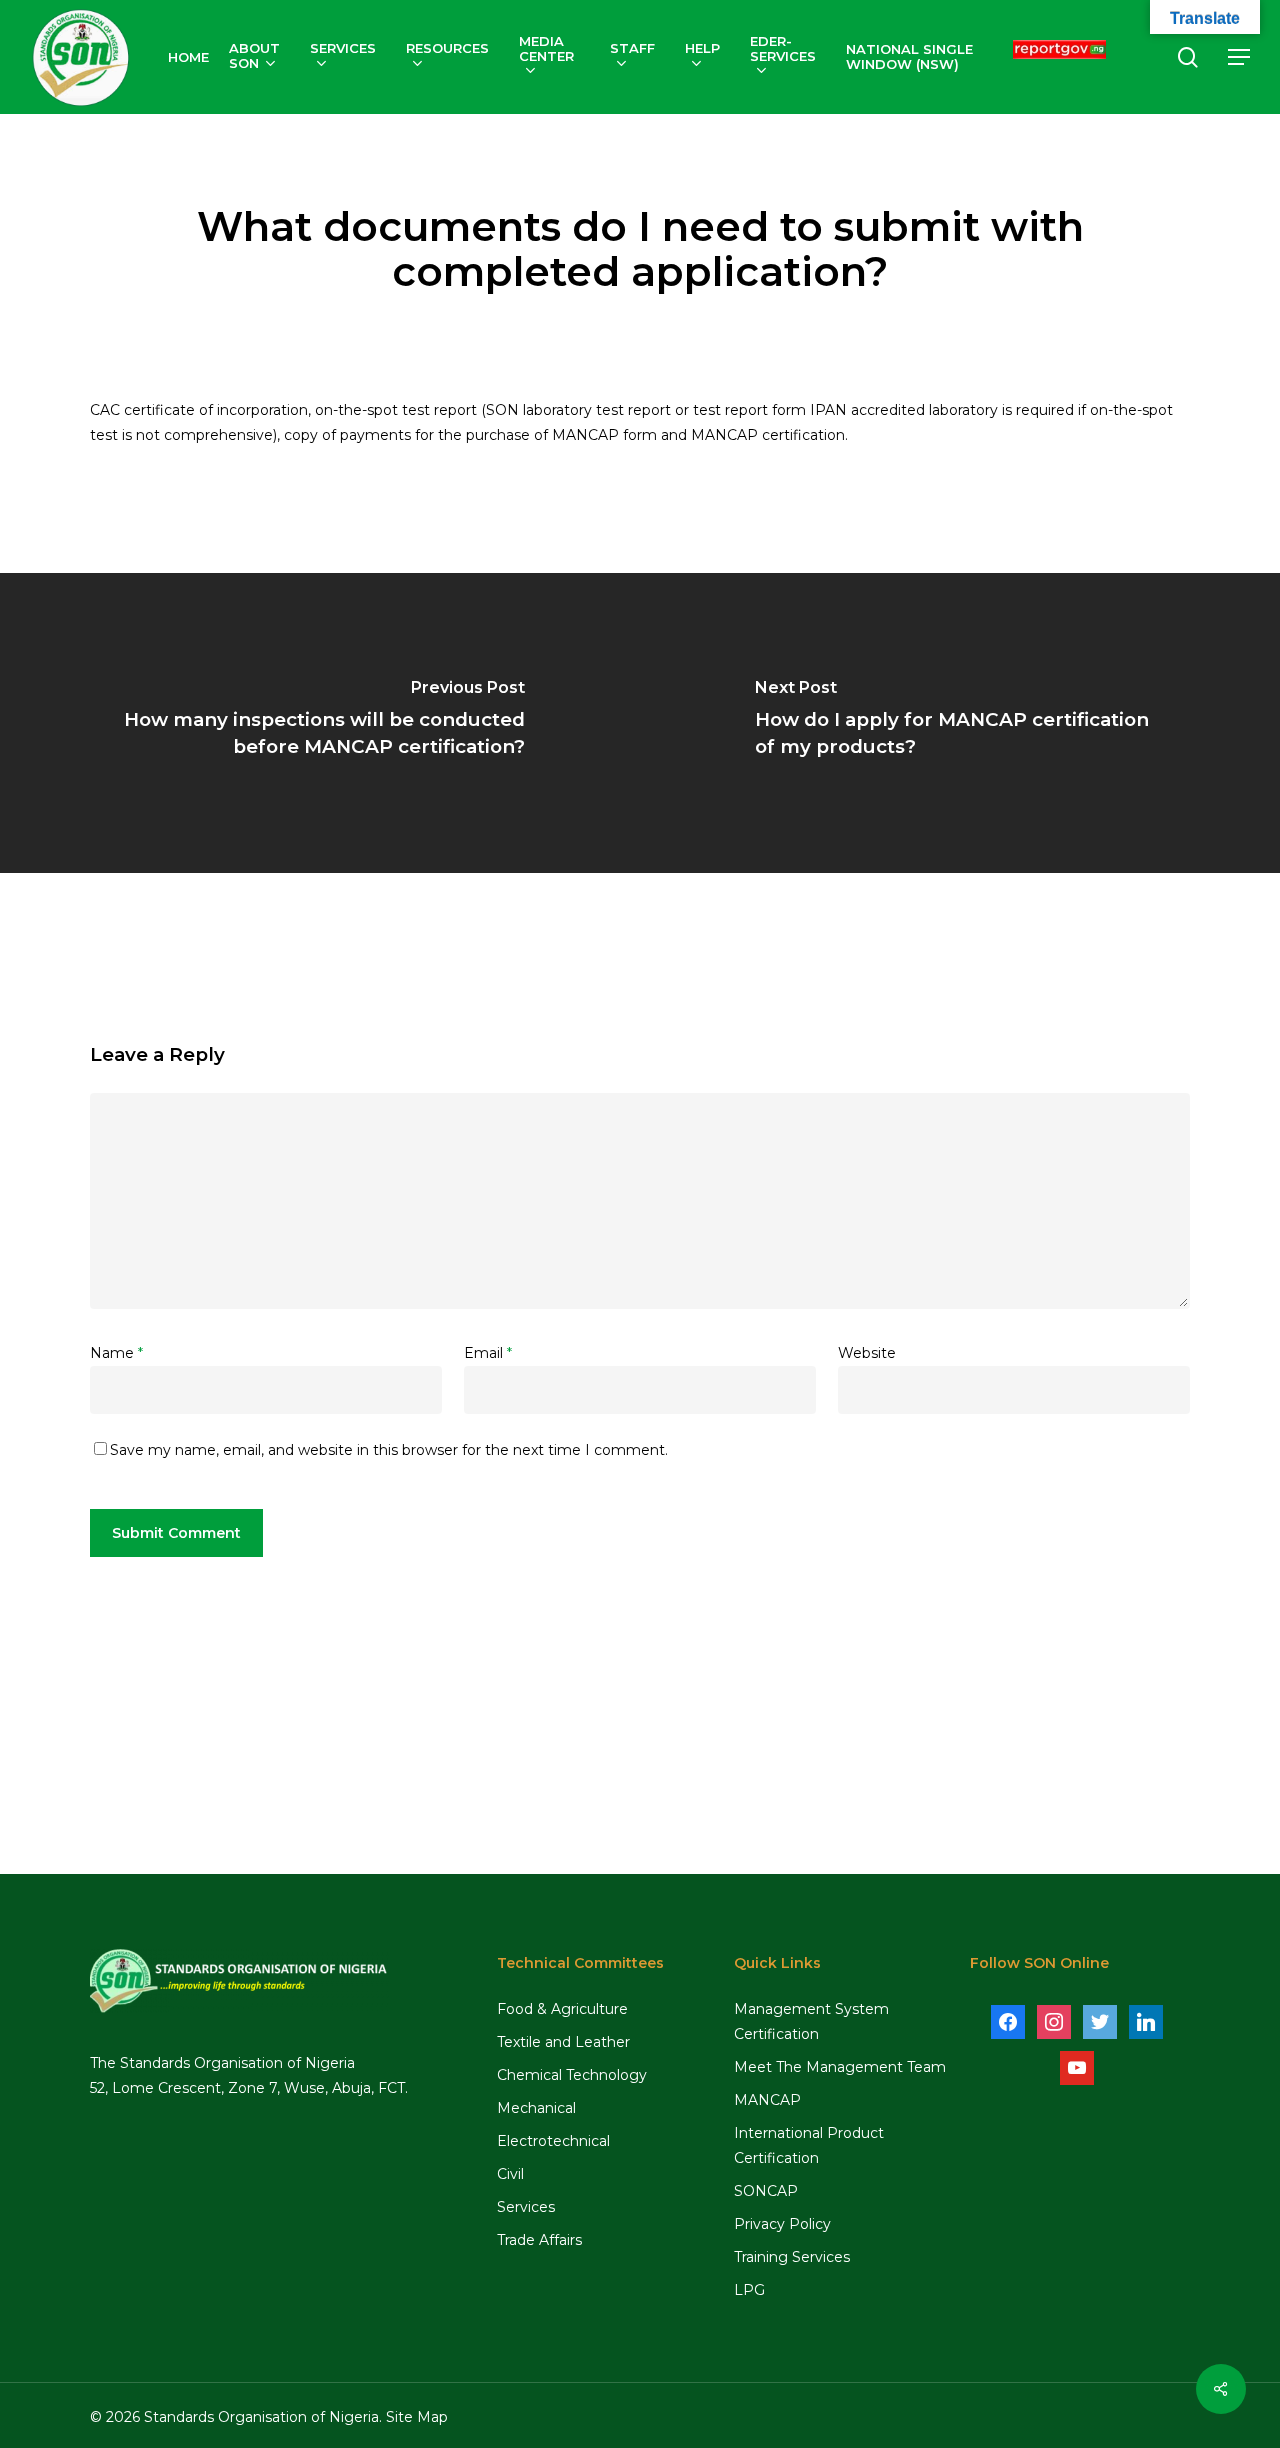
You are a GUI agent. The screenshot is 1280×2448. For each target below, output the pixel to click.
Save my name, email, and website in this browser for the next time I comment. (389, 1450)
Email (488, 1353)
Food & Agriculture (562, 2009)
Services (526, 2207)
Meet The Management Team (840, 2067)
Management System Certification (811, 2021)
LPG (749, 2290)
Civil (510, 2174)
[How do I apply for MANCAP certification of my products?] (960, 723)
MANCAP (767, 2100)
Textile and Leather (563, 2042)
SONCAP (766, 2191)
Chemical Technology (572, 2075)
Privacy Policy (782, 2224)
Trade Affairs (539, 2240)
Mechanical (536, 2108)
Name (116, 1353)
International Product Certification (809, 2145)
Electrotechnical (553, 2141)
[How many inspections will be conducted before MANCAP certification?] (320, 723)
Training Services (792, 2257)
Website (867, 1353)
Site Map (417, 2417)
